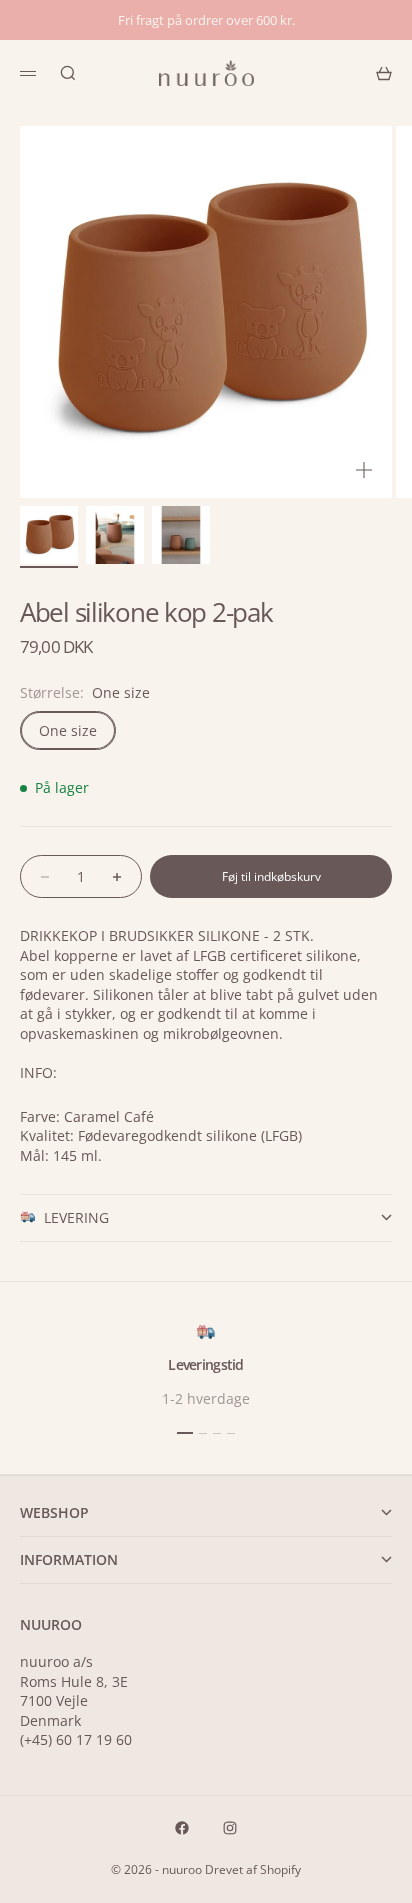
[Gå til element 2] (115, 535)
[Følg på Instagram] (230, 1828)
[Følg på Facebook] (182, 1828)
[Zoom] (364, 470)
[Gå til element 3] (181, 535)
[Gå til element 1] (49, 535)
